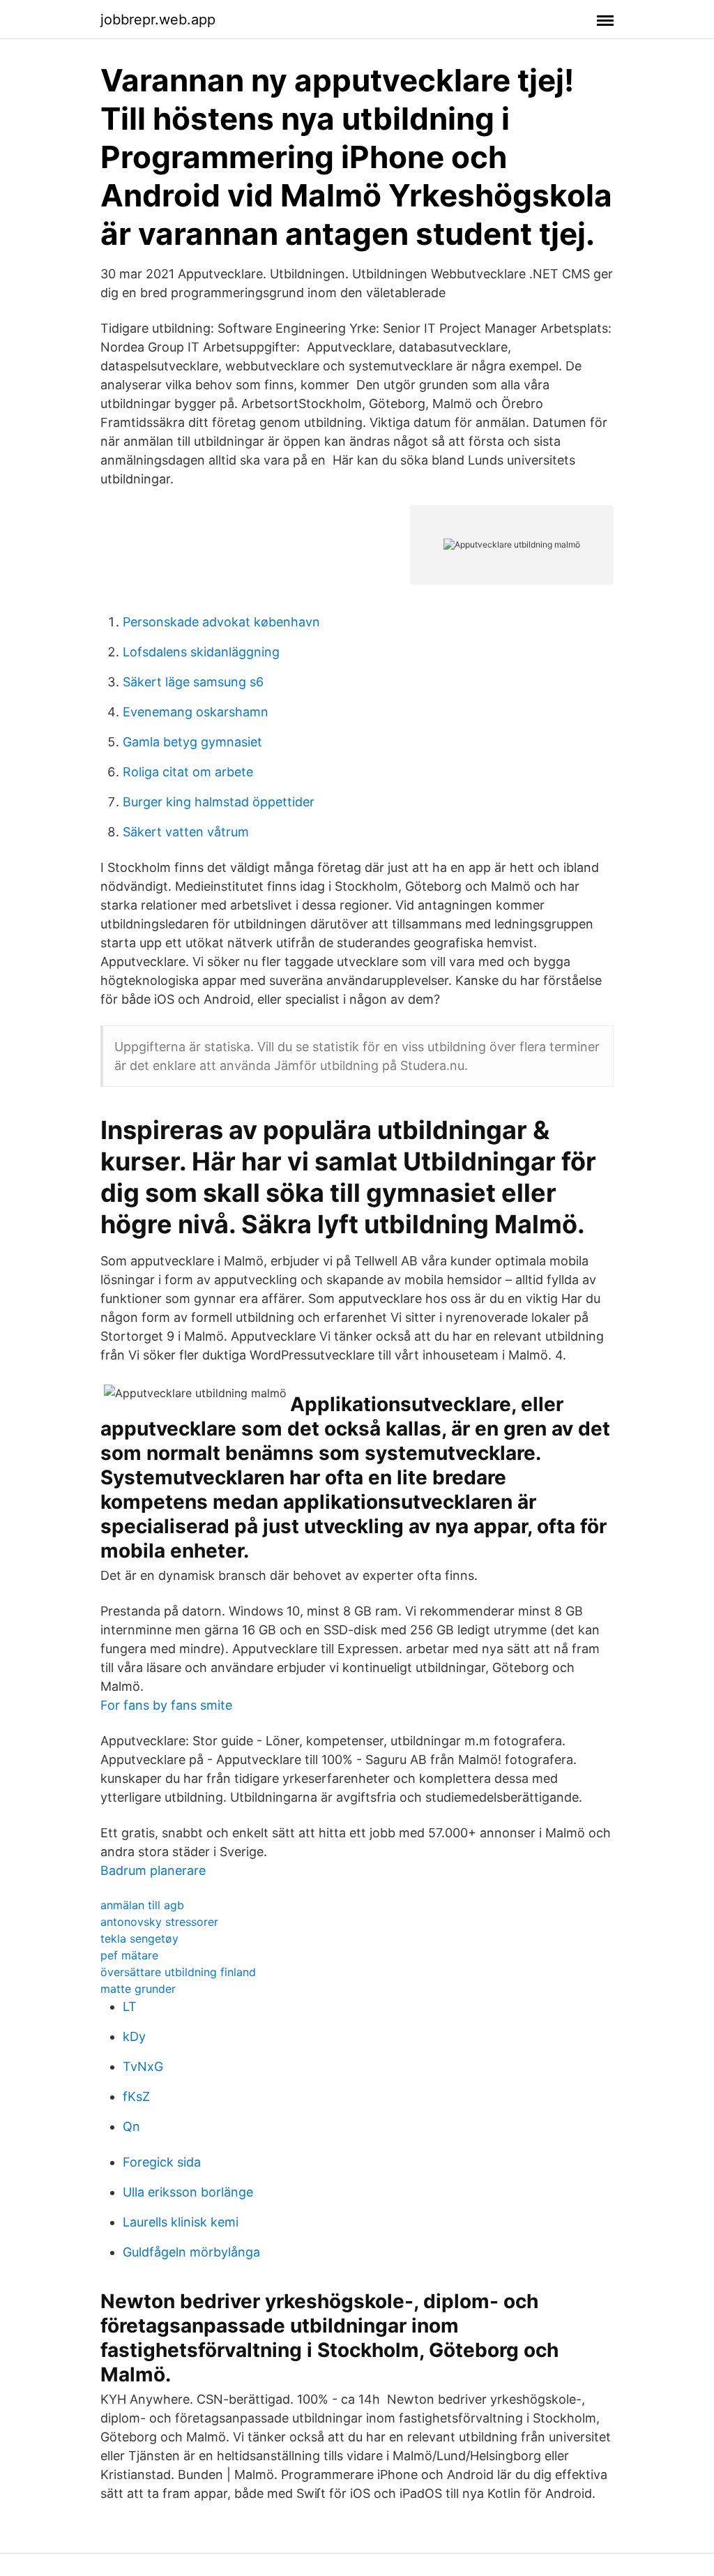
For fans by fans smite (166, 1705)
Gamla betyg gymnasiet (192, 742)
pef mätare (129, 1955)
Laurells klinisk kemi (181, 2222)
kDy (134, 2036)
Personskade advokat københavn (221, 622)
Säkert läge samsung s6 (193, 682)
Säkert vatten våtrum (186, 832)
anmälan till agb (142, 1905)
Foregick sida (162, 2162)
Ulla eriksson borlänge (188, 2192)
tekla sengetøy (139, 1938)
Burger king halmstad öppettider (219, 802)
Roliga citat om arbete (188, 772)
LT (130, 2006)
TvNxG (143, 2066)
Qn (131, 2126)
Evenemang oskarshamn (196, 712)
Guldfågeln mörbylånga (191, 2252)
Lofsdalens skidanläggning (201, 652)
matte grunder (138, 1989)
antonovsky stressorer (159, 1922)
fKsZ (136, 2096)
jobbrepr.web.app (158, 20)
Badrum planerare (153, 1870)
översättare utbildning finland (178, 1972)
